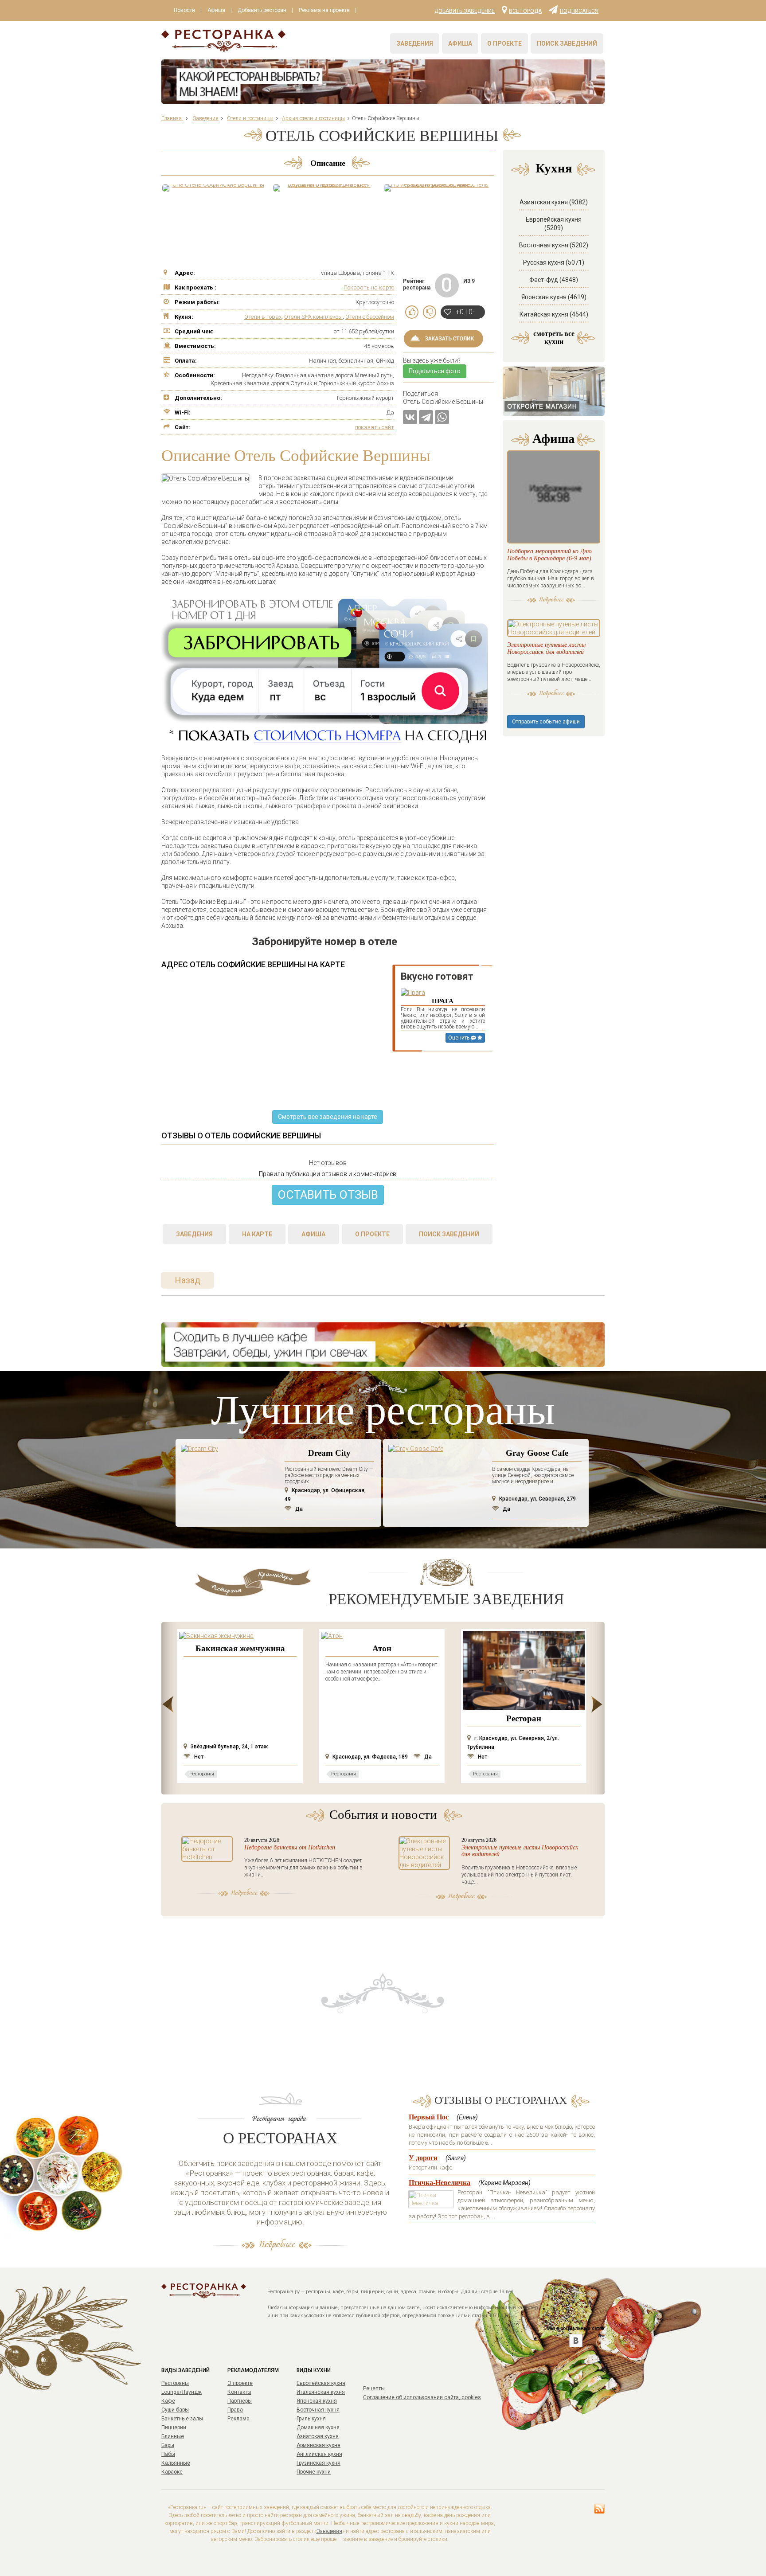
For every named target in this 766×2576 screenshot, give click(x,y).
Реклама (238, 2419)
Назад (188, 1280)
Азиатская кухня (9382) (554, 202)
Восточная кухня (318, 2410)
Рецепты (374, 2388)
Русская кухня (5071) (554, 262)
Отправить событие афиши (546, 722)
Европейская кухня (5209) (554, 224)
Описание (328, 163)
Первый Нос (429, 2117)
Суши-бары (175, 2410)
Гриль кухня (311, 2419)
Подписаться (579, 11)
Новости (184, 10)
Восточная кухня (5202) (554, 245)
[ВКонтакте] (410, 417)
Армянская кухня (319, 2445)
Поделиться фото (435, 371)
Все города (525, 11)
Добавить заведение (465, 11)
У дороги (423, 2158)
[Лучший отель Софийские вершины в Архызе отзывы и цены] (215, 188)
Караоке (172, 2472)
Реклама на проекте (324, 10)
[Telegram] (426, 417)
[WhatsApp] (442, 417)
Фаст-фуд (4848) (554, 280)
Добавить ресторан (262, 10)
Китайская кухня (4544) (554, 314)
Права (235, 2410)
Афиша (216, 10)
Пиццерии (174, 2427)
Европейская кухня (321, 2383)
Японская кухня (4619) (554, 297)
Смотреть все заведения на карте (328, 1117)
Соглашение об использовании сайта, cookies (422, 2397)
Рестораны (175, 2383)
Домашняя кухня (318, 2427)
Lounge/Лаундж (182, 2392)
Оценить (459, 1038)
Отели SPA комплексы (313, 317)
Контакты (239, 2392)
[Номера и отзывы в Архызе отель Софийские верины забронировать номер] (325, 188)
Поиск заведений (567, 43)
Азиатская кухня (318, 2436)
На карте (257, 1234)
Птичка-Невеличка (440, 2183)
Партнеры (240, 2401)
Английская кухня (319, 2454)
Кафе (168, 2401)
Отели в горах (263, 317)
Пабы (168, 2454)
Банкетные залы (182, 2419)
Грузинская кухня (319, 2463)
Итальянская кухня (321, 2392)
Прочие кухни (314, 2472)
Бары (168, 2445)
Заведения (415, 43)
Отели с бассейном (370, 317)
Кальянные (176, 2463)
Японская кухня (317, 2401)
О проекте (504, 43)
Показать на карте (369, 287)
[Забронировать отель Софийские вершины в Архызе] (436, 188)
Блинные (173, 2436)
